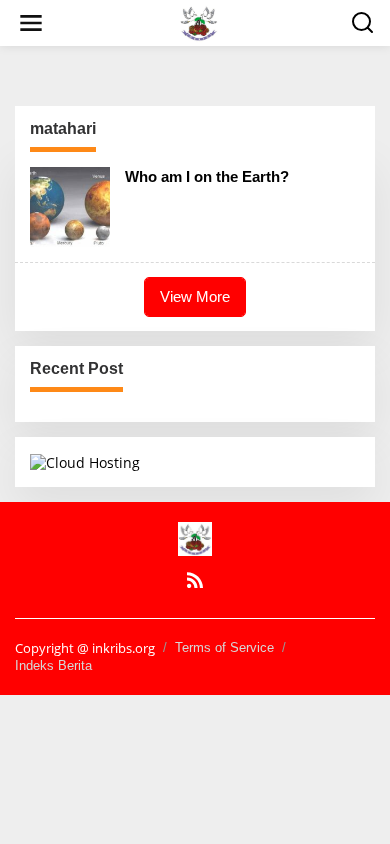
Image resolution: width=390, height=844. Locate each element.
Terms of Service (224, 647)
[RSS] (195, 580)
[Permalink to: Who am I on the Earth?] (70, 205)
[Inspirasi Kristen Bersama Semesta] (198, 21)
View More (195, 296)
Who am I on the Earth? (207, 176)
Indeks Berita (53, 665)
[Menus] (31, 23)
